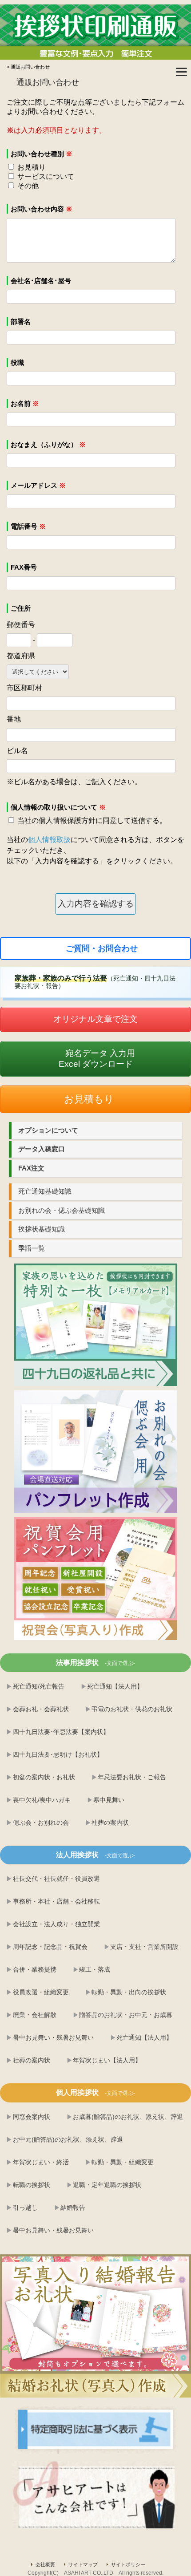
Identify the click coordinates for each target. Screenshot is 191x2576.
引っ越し (25, 2207)
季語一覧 (32, 1248)
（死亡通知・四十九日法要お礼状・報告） (95, 982)
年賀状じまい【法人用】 (107, 2060)
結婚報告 (73, 2207)
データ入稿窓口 (42, 1149)
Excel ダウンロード (97, 1059)
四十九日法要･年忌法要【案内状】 (61, 1732)
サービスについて (46, 176)
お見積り (32, 167)
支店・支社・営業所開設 (144, 1947)
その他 (28, 186)
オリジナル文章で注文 (95, 1019)
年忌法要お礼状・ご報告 (132, 1777)
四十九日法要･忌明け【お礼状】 (58, 1754)
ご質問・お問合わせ (102, 948)
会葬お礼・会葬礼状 (41, 1709)
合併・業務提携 (35, 1969)
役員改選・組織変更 (41, 1992)
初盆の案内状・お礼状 (44, 1777)
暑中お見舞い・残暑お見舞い (53, 2037)
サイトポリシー (128, 2564)
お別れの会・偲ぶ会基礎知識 (62, 1210)
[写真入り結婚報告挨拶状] (95, 2326)
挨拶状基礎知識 (42, 1229)
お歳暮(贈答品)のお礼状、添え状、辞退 (128, 2117)
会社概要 (45, 2564)
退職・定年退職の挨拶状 (107, 2185)
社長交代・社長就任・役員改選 (56, 1879)
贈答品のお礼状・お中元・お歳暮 (126, 2015)
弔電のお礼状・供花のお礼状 (132, 1709)
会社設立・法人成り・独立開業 (56, 1924)
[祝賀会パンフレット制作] (96, 1325)
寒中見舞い (109, 1800)
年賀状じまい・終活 (41, 2162)
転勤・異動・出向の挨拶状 (129, 1992)
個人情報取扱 (49, 840)
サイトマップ (83, 2564)
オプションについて (48, 1130)
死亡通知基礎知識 (45, 1191)
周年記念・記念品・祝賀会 (50, 1947)
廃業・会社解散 (35, 2015)
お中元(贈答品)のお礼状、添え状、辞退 (68, 2139)
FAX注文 (31, 1168)
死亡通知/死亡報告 (39, 1686)
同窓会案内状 (32, 2117)
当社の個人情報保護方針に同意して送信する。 (92, 820)
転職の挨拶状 (32, 2185)
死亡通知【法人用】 (115, 1686)
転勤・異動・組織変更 (123, 2162)
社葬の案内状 (110, 1823)
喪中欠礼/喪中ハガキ (42, 1800)
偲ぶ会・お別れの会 (41, 1823)
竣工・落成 (95, 1969)
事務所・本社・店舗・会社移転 (56, 1901)
